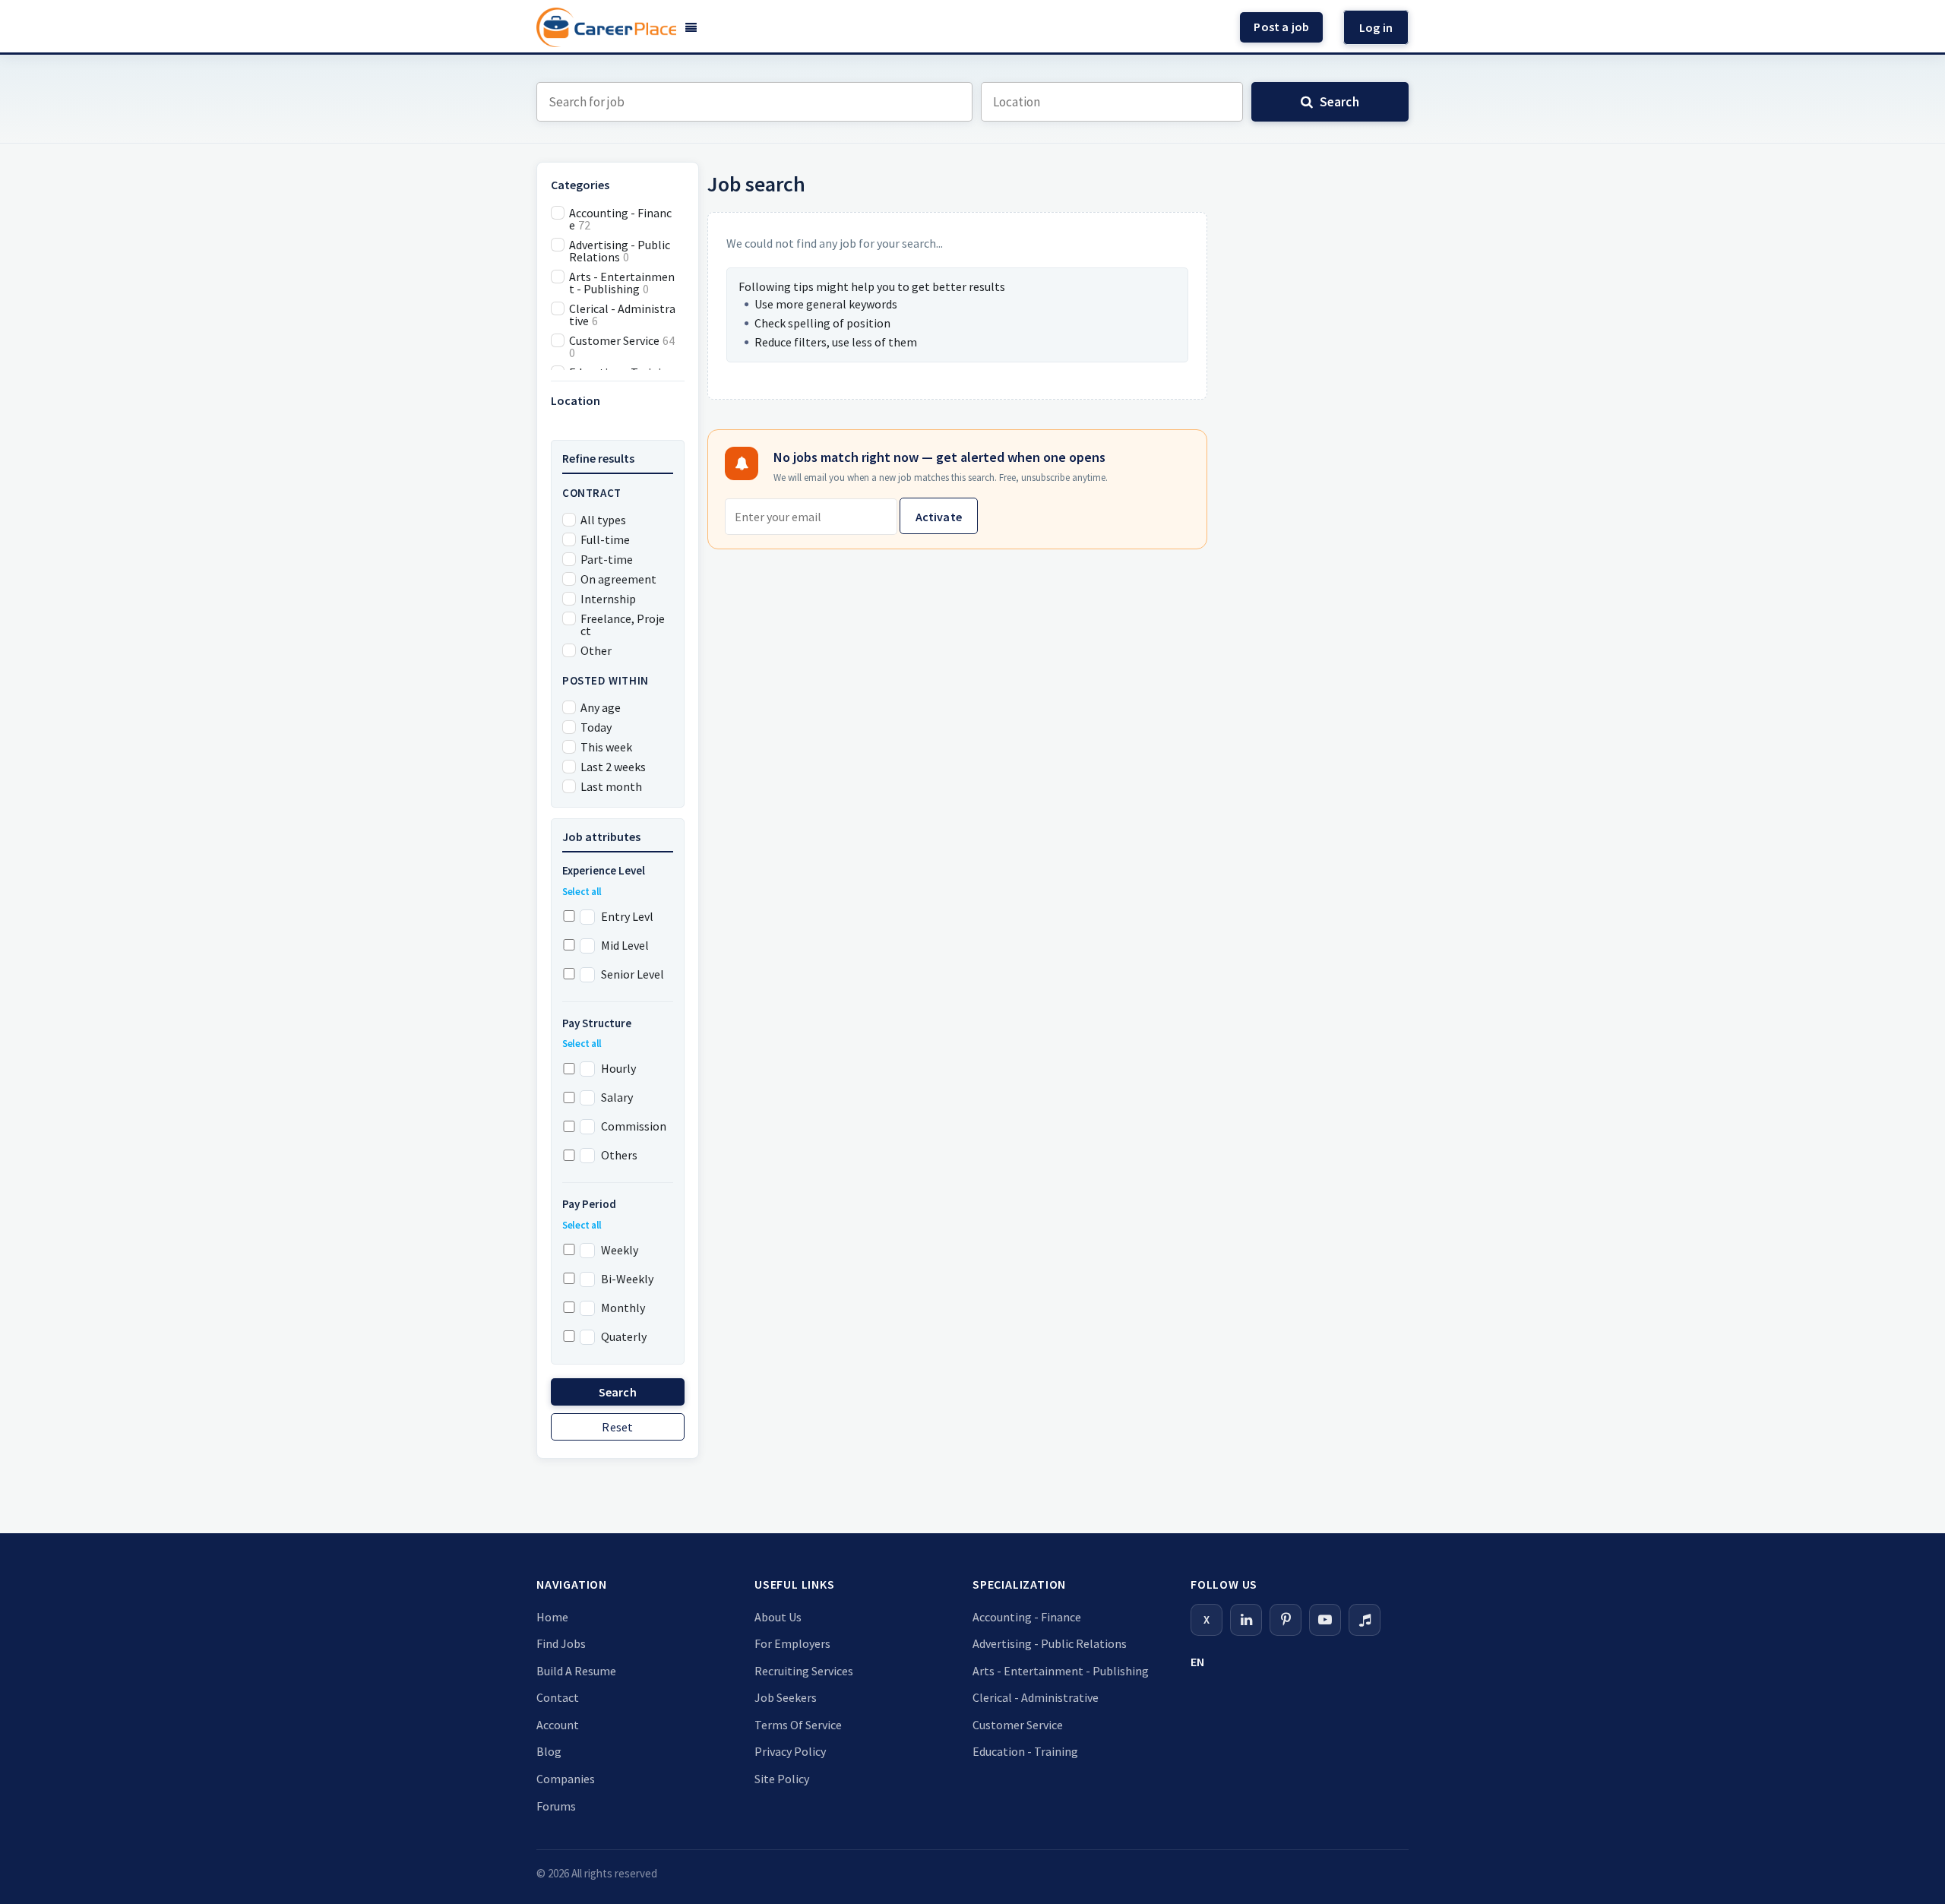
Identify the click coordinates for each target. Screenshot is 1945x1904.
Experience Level (604, 870)
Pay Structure (597, 1023)
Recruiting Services (804, 1671)
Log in (1376, 27)
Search (618, 1392)
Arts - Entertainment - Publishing (1061, 1671)
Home (552, 1617)
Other (596, 650)
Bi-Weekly (627, 1279)
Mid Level (625, 945)
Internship (608, 599)
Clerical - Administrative (1036, 1697)
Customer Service (1018, 1725)
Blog (549, 1751)
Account (558, 1725)
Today (596, 727)
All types (603, 520)
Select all (582, 892)
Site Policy (782, 1779)
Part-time (607, 559)
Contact (558, 1697)
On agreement (618, 579)
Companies (566, 1779)
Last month (611, 786)
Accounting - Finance (1027, 1617)
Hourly (618, 1068)
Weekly (620, 1250)
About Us (778, 1617)
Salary (617, 1097)
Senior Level (633, 974)
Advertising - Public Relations (1050, 1643)
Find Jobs (561, 1643)
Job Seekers (786, 1697)
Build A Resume (576, 1671)
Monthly (623, 1308)
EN (1197, 1662)
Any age (601, 707)
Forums (556, 1806)
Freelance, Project (623, 625)
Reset (617, 1427)
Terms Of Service (798, 1725)
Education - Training (1025, 1751)
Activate (939, 517)
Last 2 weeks (613, 767)
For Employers (792, 1643)
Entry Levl (627, 916)
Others (619, 1155)
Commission (634, 1126)
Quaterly (624, 1336)
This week (606, 747)
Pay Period (589, 1204)
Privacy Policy (790, 1751)
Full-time (605, 539)
